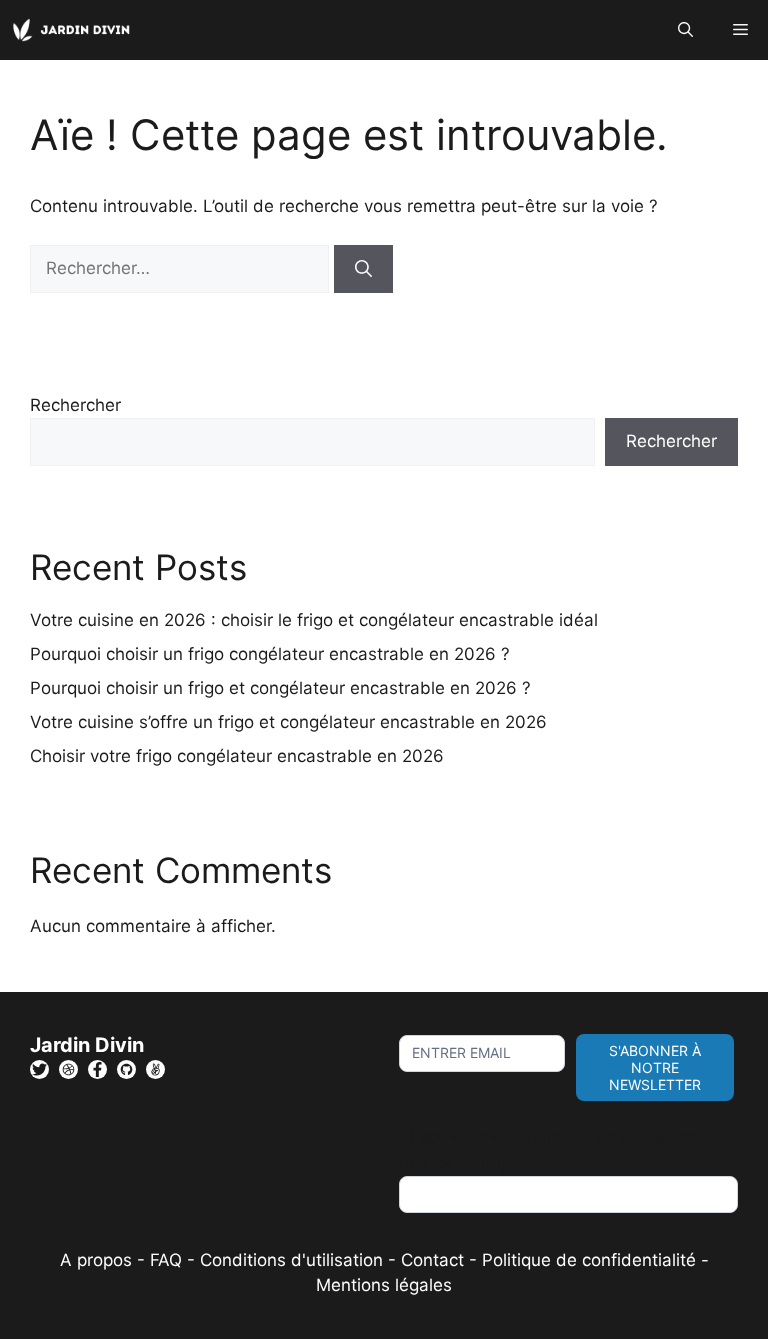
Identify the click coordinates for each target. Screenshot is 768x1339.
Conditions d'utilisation (291, 1260)
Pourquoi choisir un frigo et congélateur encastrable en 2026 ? (280, 688)
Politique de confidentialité (589, 1260)
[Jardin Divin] (75, 30)
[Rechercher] (363, 269)
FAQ (168, 1260)
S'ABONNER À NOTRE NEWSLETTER (655, 1067)
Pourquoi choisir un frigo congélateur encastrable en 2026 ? (270, 654)
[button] (685, 30)
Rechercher (75, 405)
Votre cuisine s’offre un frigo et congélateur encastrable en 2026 (288, 722)
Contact (432, 1260)
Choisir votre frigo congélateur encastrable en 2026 (237, 756)
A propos (96, 1260)
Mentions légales (384, 1285)
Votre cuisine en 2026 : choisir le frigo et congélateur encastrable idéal (314, 620)
